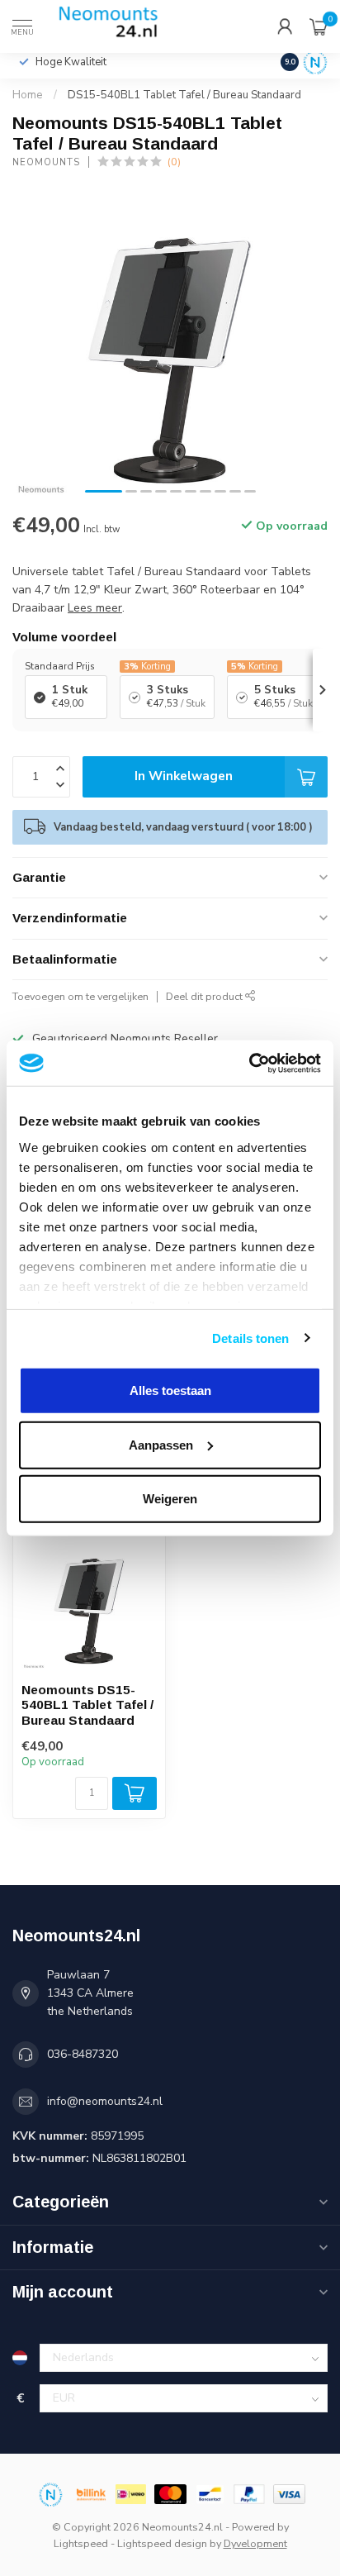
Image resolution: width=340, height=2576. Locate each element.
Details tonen (250, 1338)
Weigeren (170, 1499)
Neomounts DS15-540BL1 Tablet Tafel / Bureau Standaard (87, 1705)
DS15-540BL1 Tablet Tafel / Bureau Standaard (184, 95)
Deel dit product (205, 996)
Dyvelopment (255, 2543)
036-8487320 (83, 2054)
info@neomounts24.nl (105, 2101)
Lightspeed (81, 2543)
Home (28, 95)
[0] (319, 26)
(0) (174, 162)
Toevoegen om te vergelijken (80, 996)
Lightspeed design (162, 2543)
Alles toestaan (170, 1390)
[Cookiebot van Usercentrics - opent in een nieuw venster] (249, 1063)
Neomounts (46, 162)
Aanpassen (161, 1444)
